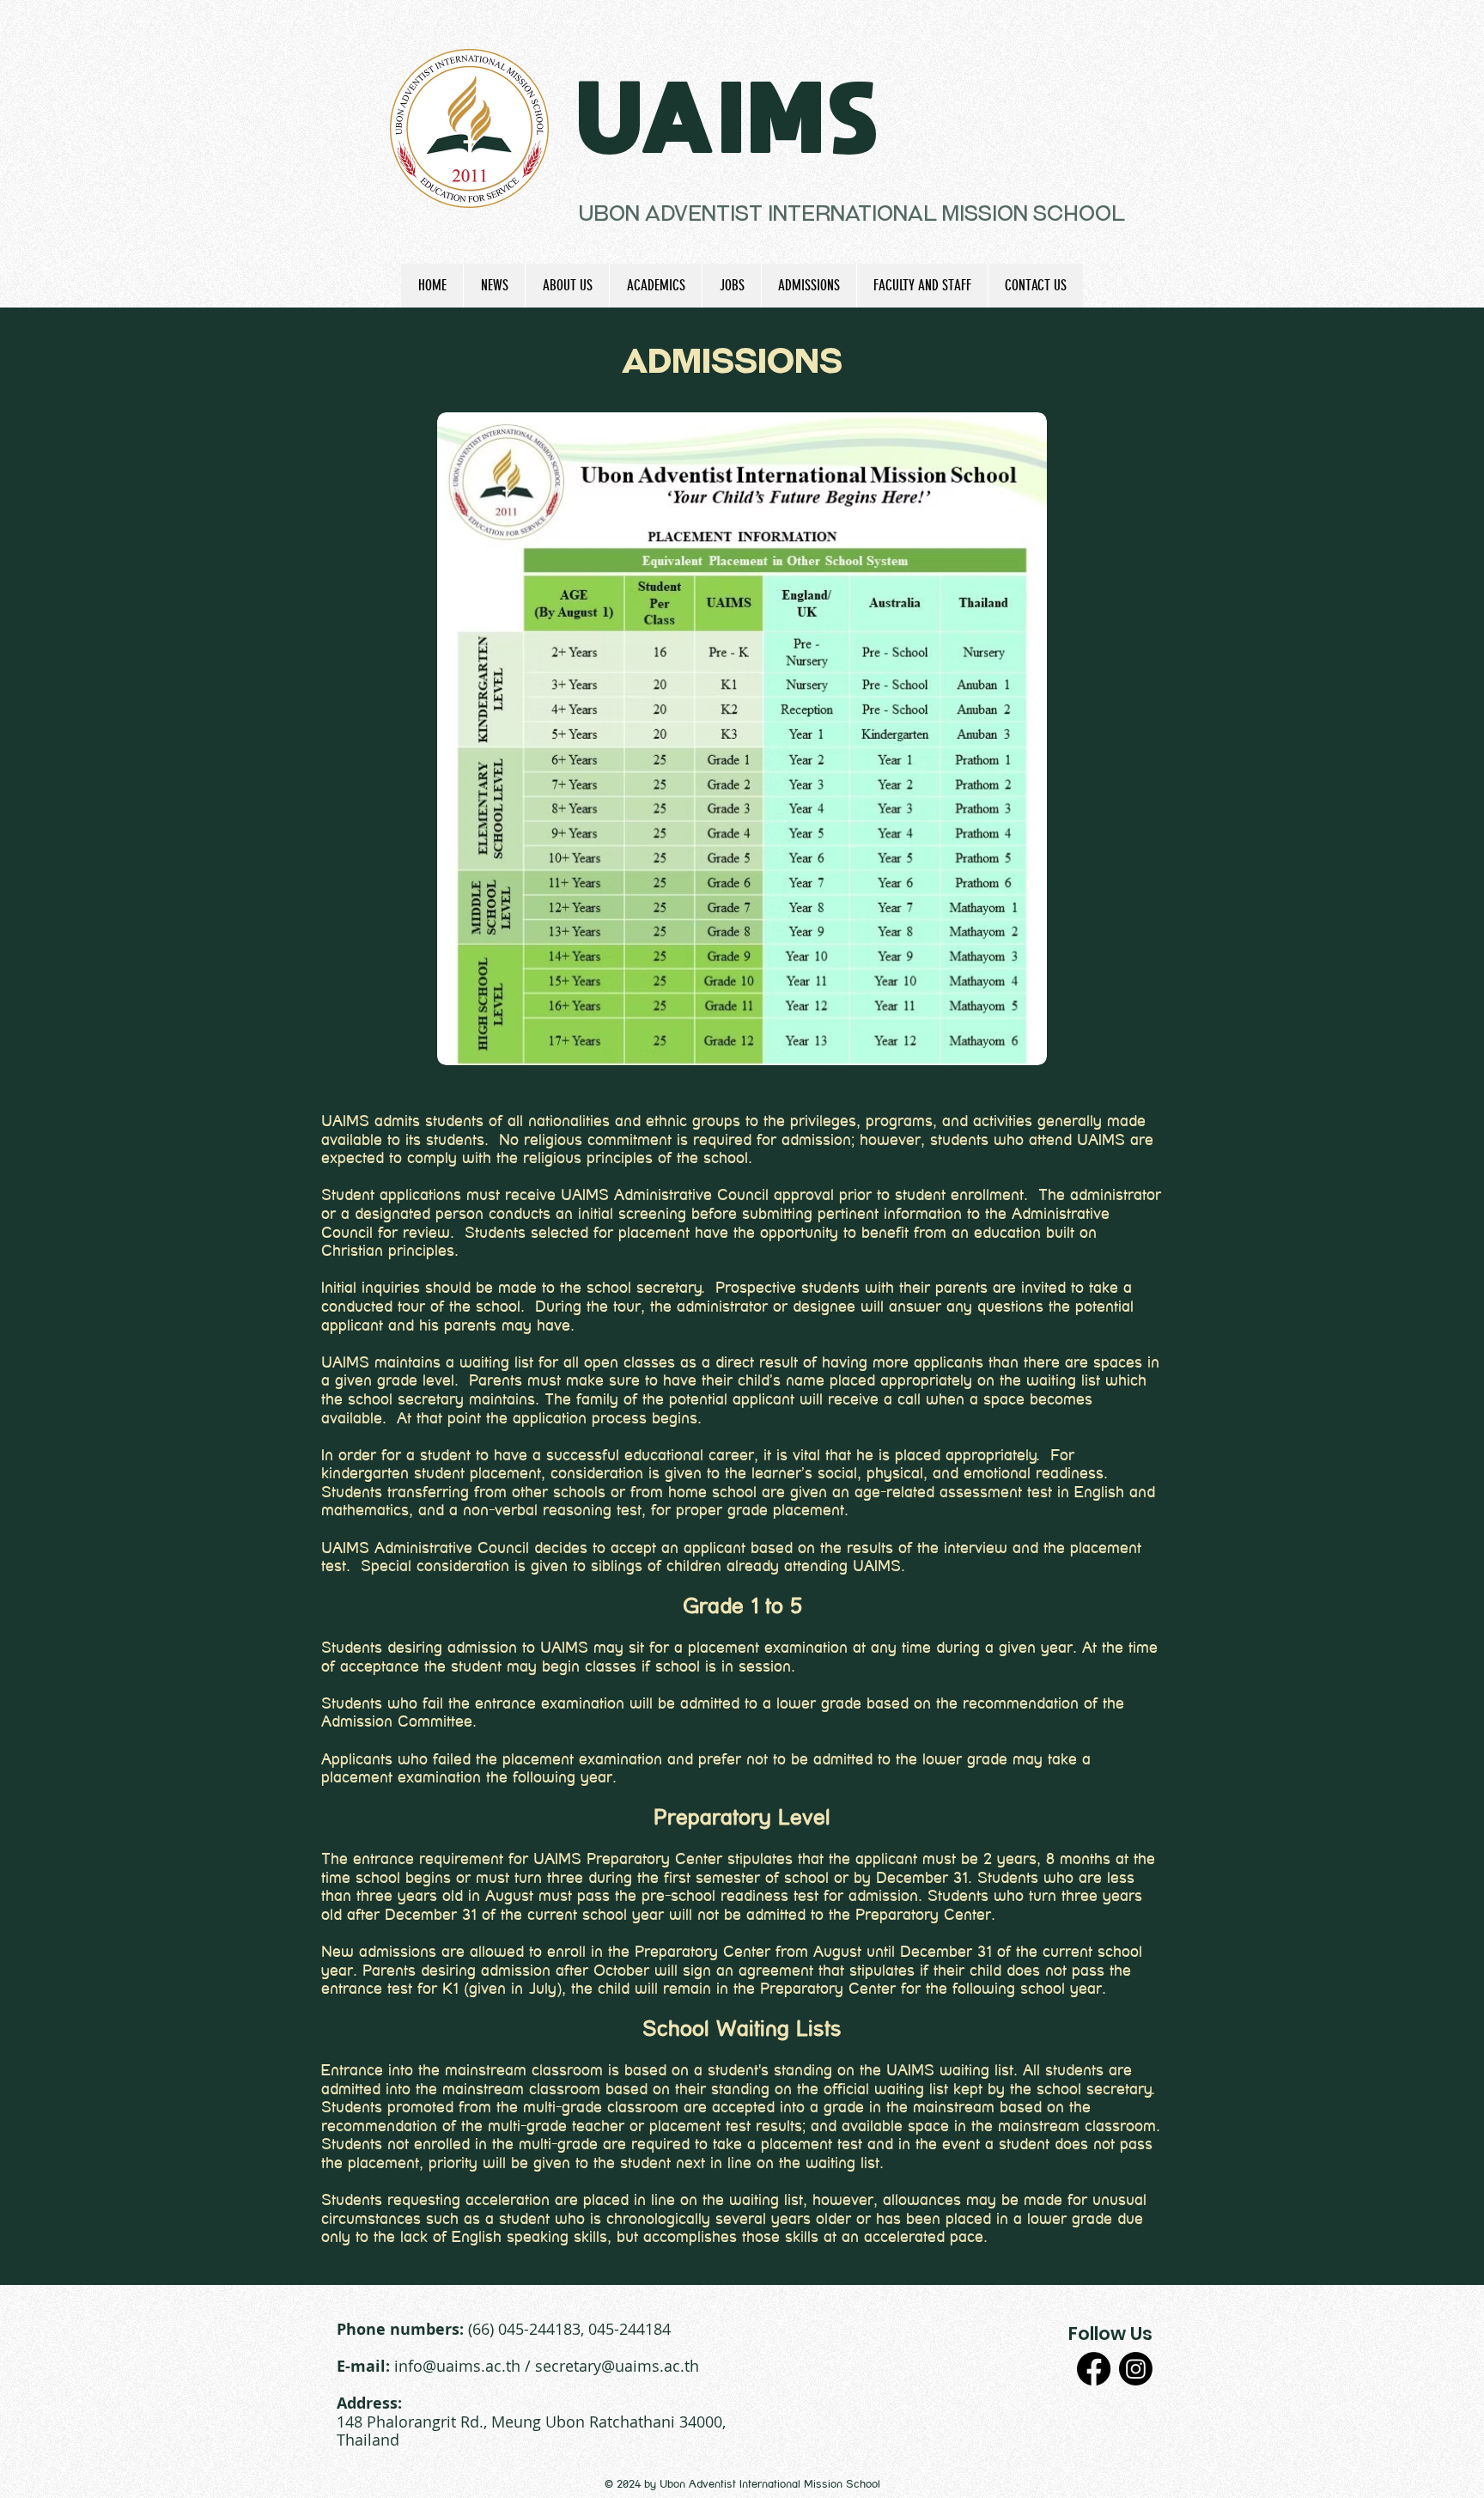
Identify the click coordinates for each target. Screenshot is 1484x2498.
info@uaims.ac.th (457, 2366)
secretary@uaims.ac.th (617, 2366)
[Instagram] (1136, 2369)
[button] (567, 286)
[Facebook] (1094, 2369)
